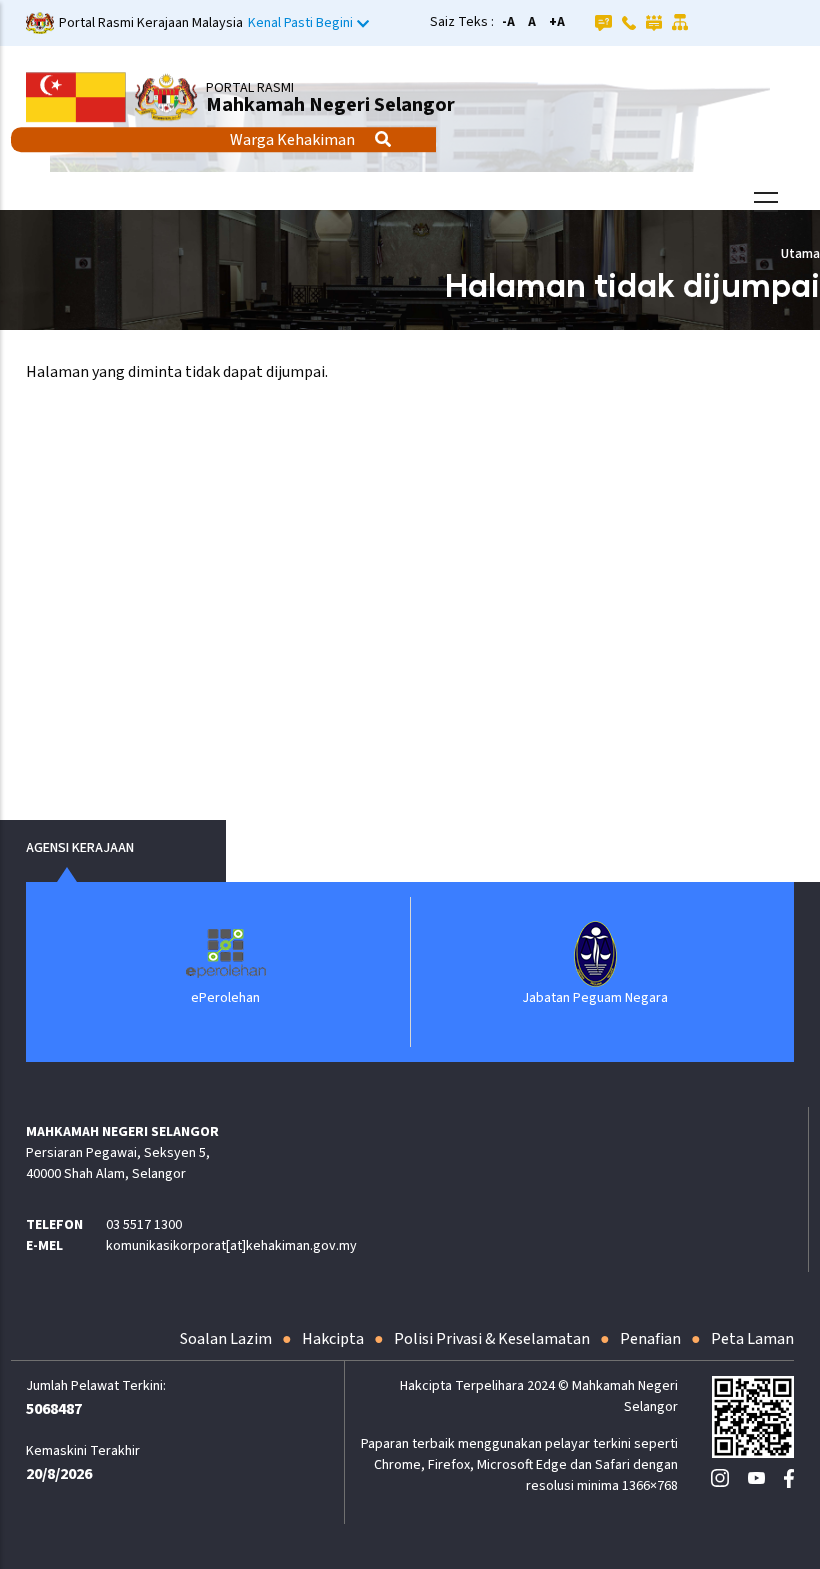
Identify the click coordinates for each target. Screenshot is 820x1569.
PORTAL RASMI (250, 88)
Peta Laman (752, 1339)
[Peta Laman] (680, 22)
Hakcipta (333, 1339)
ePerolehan (225, 998)
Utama (800, 254)
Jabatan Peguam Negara (595, 998)
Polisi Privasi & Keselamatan (492, 1339)
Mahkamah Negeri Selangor (330, 105)
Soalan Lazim (226, 1339)
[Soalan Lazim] (603, 22)
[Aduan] (654, 22)
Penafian (650, 1339)
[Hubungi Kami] (629, 22)
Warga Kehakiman (292, 140)
